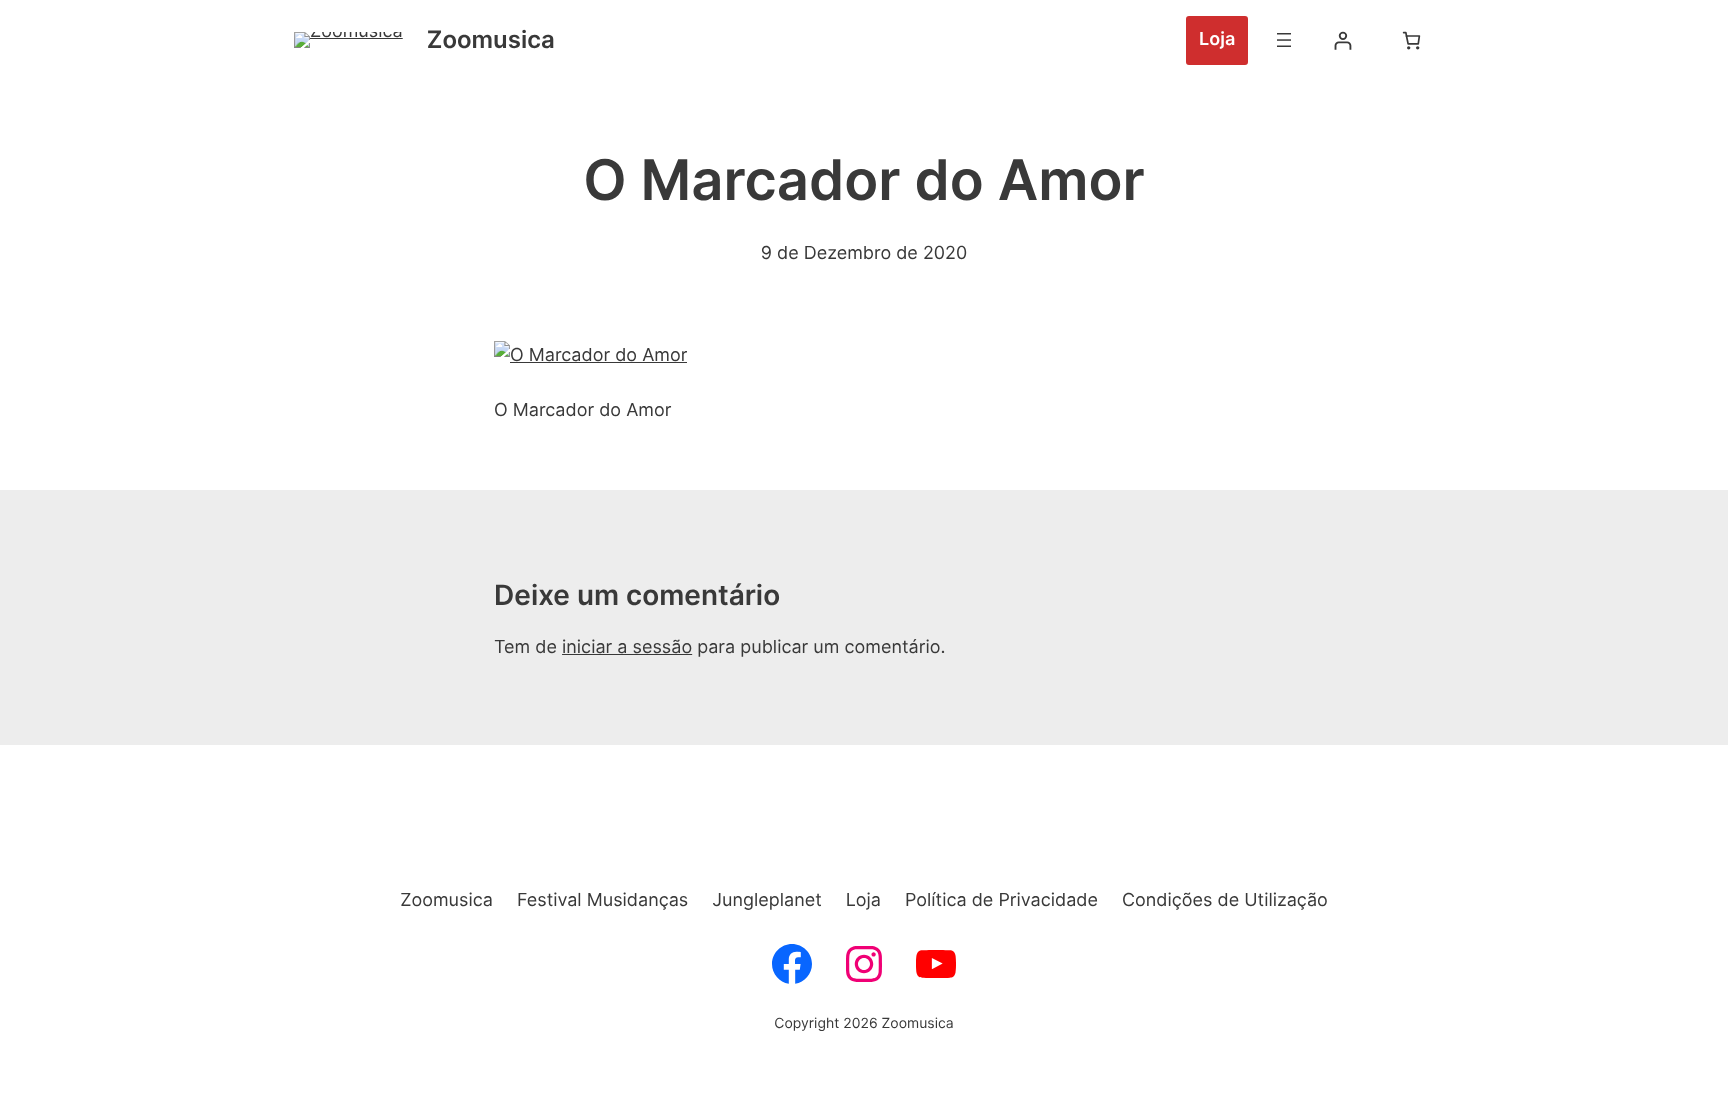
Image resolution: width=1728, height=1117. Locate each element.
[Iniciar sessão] (1342, 40)
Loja (1217, 39)
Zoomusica (491, 39)
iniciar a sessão (627, 647)
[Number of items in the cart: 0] (1411, 40)
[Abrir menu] (1284, 40)
